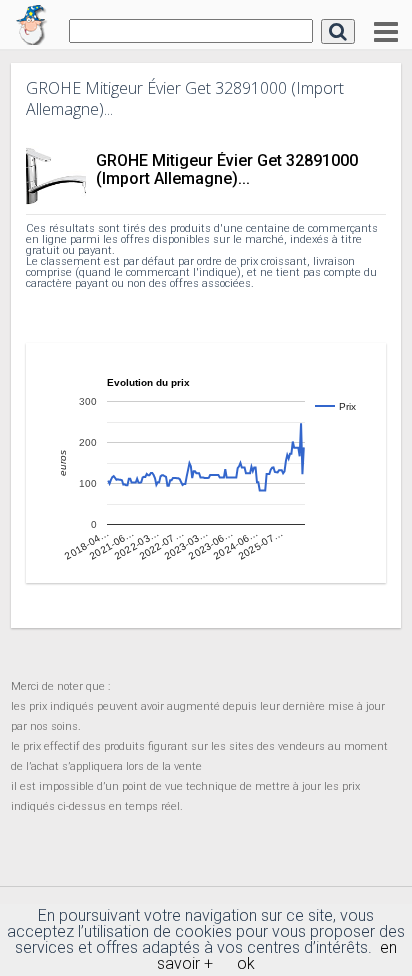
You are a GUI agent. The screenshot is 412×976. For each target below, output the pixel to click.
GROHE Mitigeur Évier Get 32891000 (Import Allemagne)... (227, 170)
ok (246, 963)
